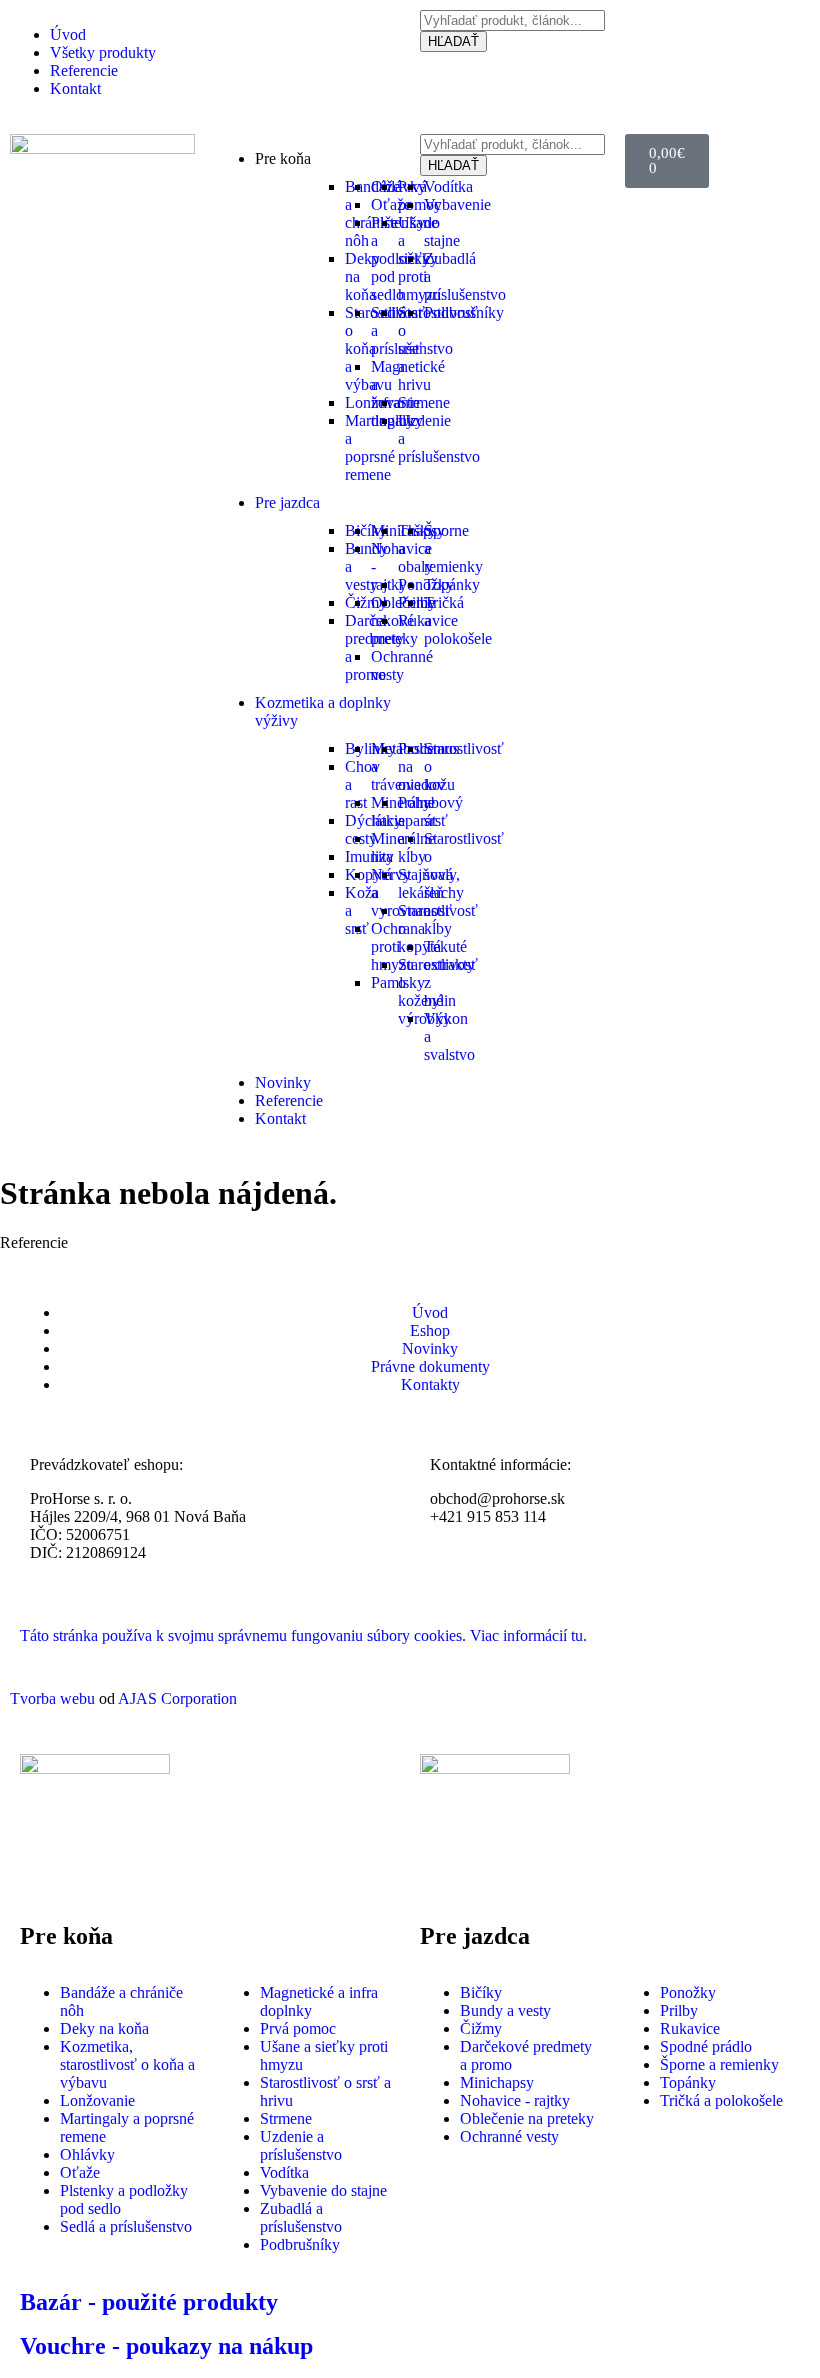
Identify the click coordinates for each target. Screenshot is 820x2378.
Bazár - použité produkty (149, 2302)
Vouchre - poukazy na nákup (166, 2346)
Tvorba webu (52, 1698)
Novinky (283, 1082)
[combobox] (512, 20)
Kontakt (280, 1118)
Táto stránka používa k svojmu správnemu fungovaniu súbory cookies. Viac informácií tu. (303, 1635)
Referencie (289, 1100)
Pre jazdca (287, 502)
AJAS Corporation (177, 1698)
